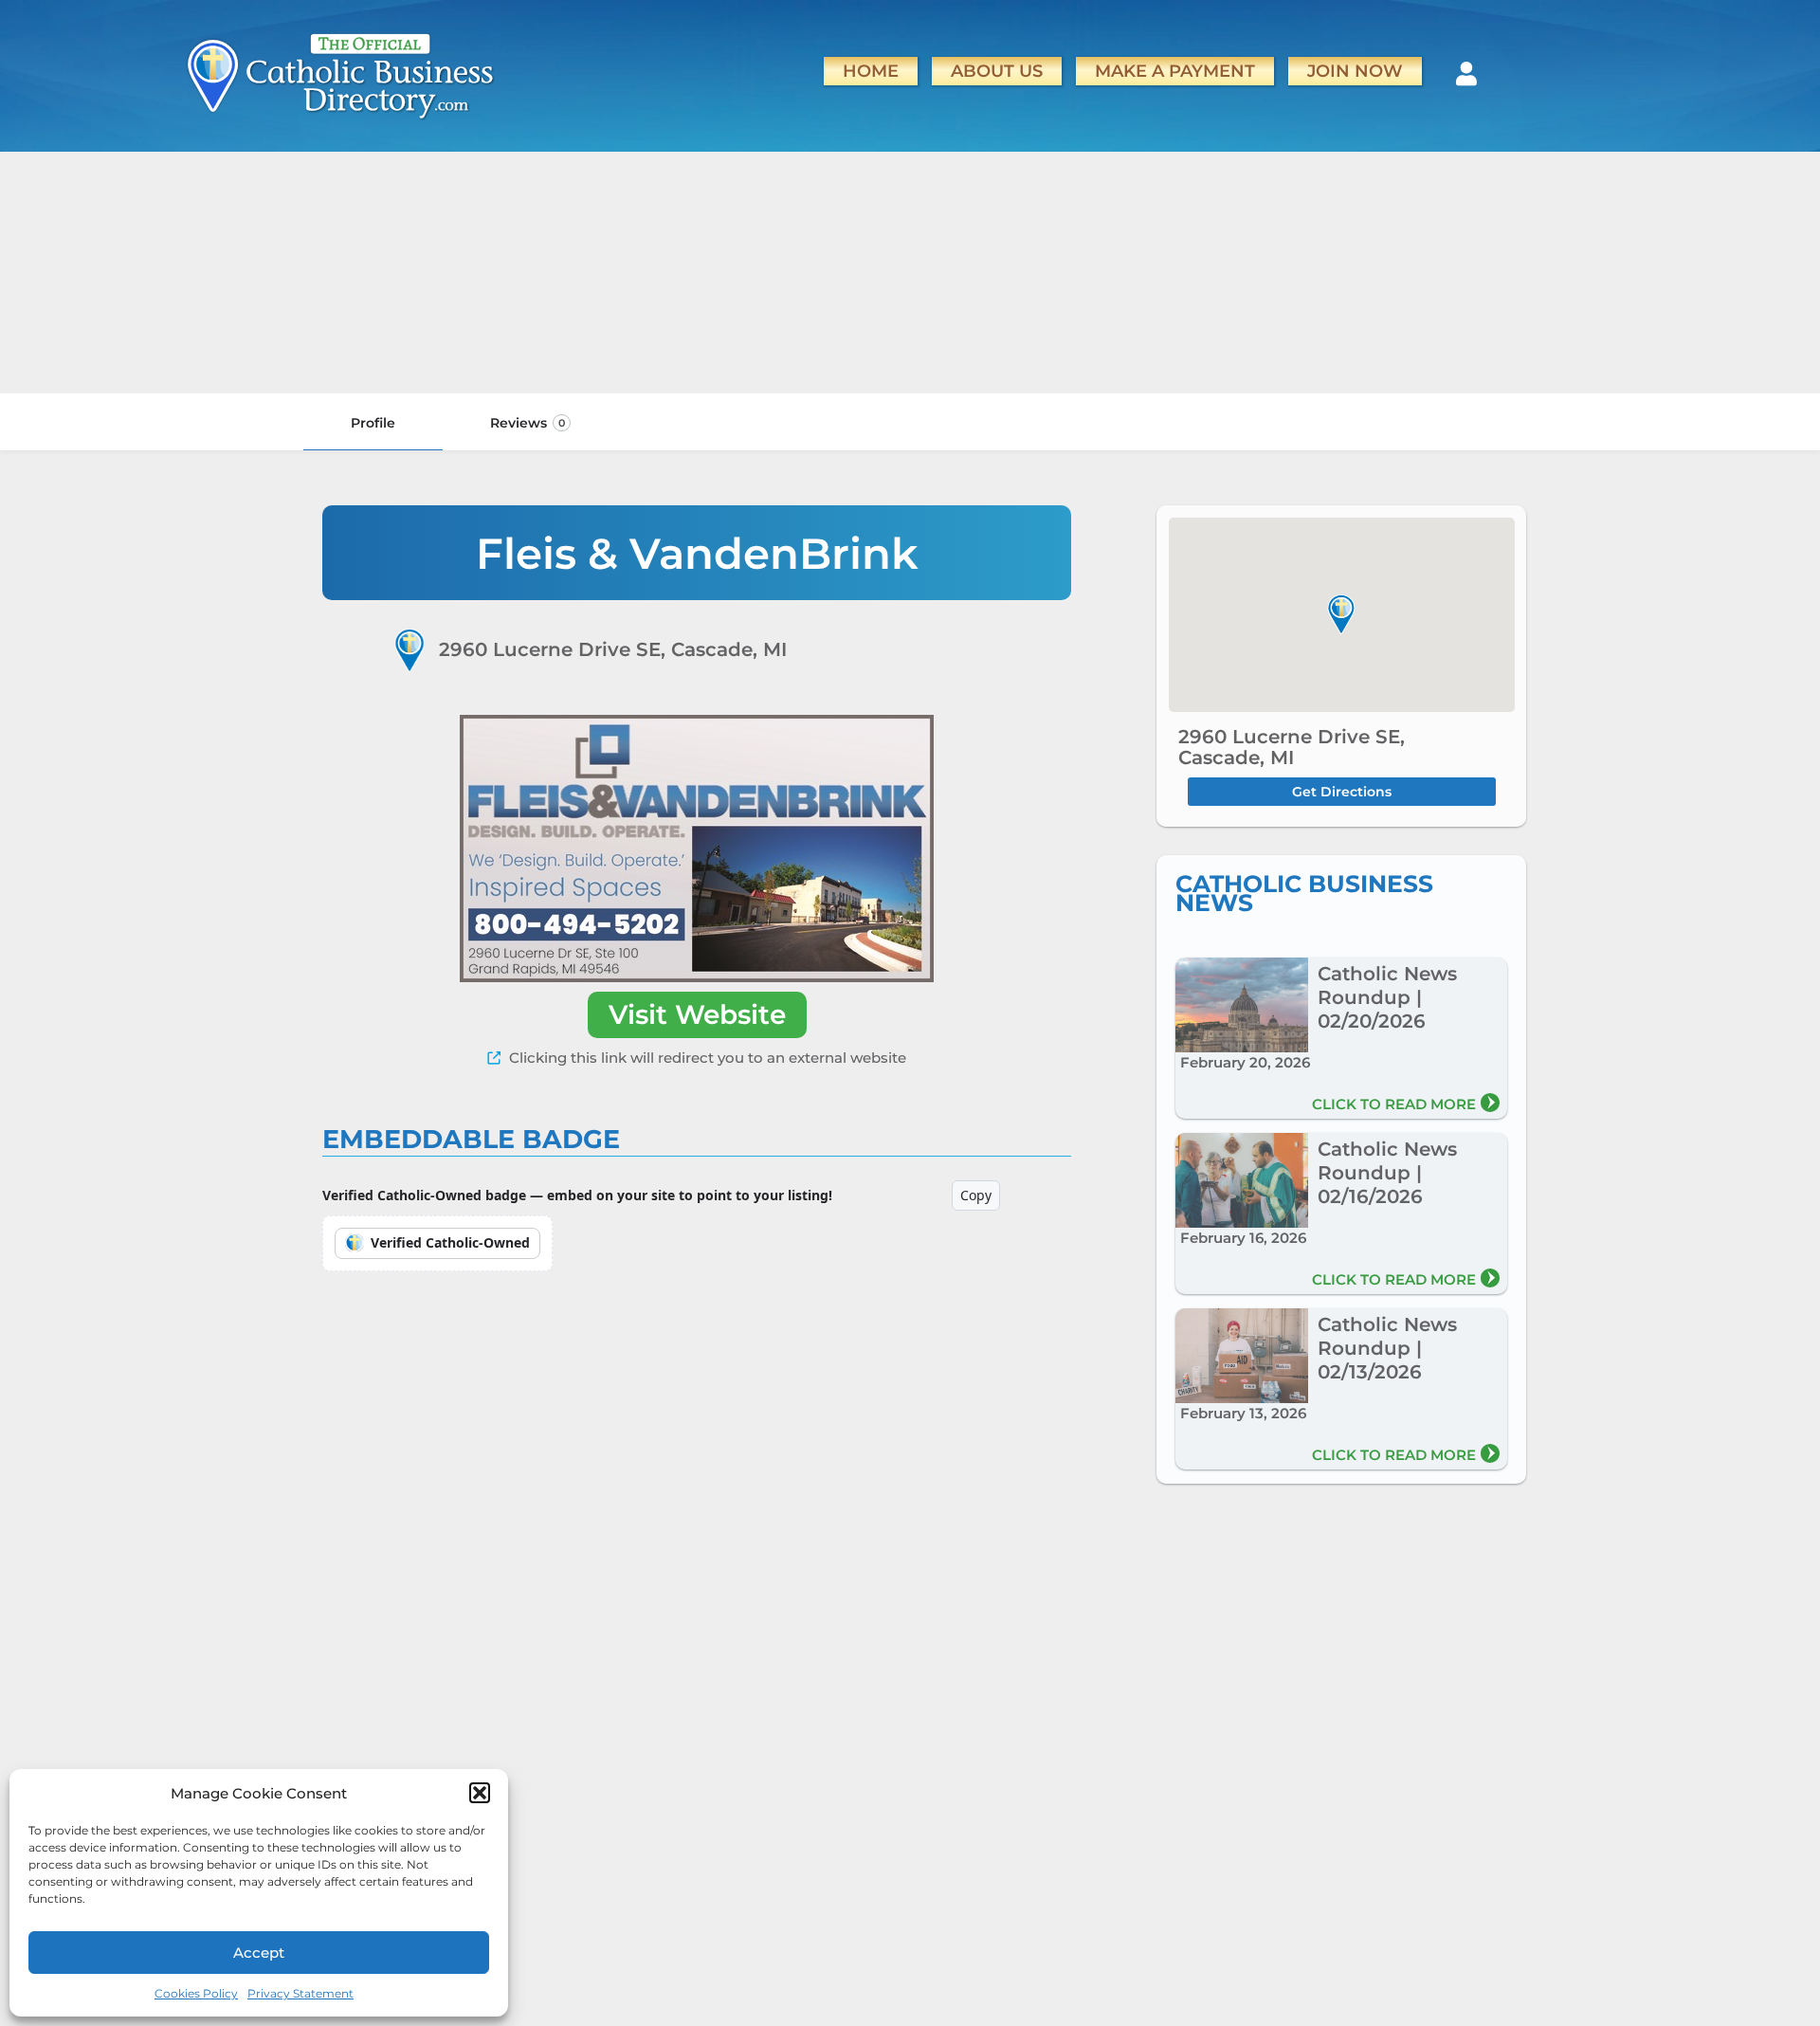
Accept (259, 1953)
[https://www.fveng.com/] (697, 849)
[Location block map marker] (1341, 614)
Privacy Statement (300, 1993)
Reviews (528, 423)
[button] (480, 1793)
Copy (976, 1195)
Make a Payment (1175, 71)
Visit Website (697, 1014)
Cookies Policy (196, 1993)
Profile (373, 423)
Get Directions (1342, 792)
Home (871, 71)
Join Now (1355, 71)
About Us (997, 71)
